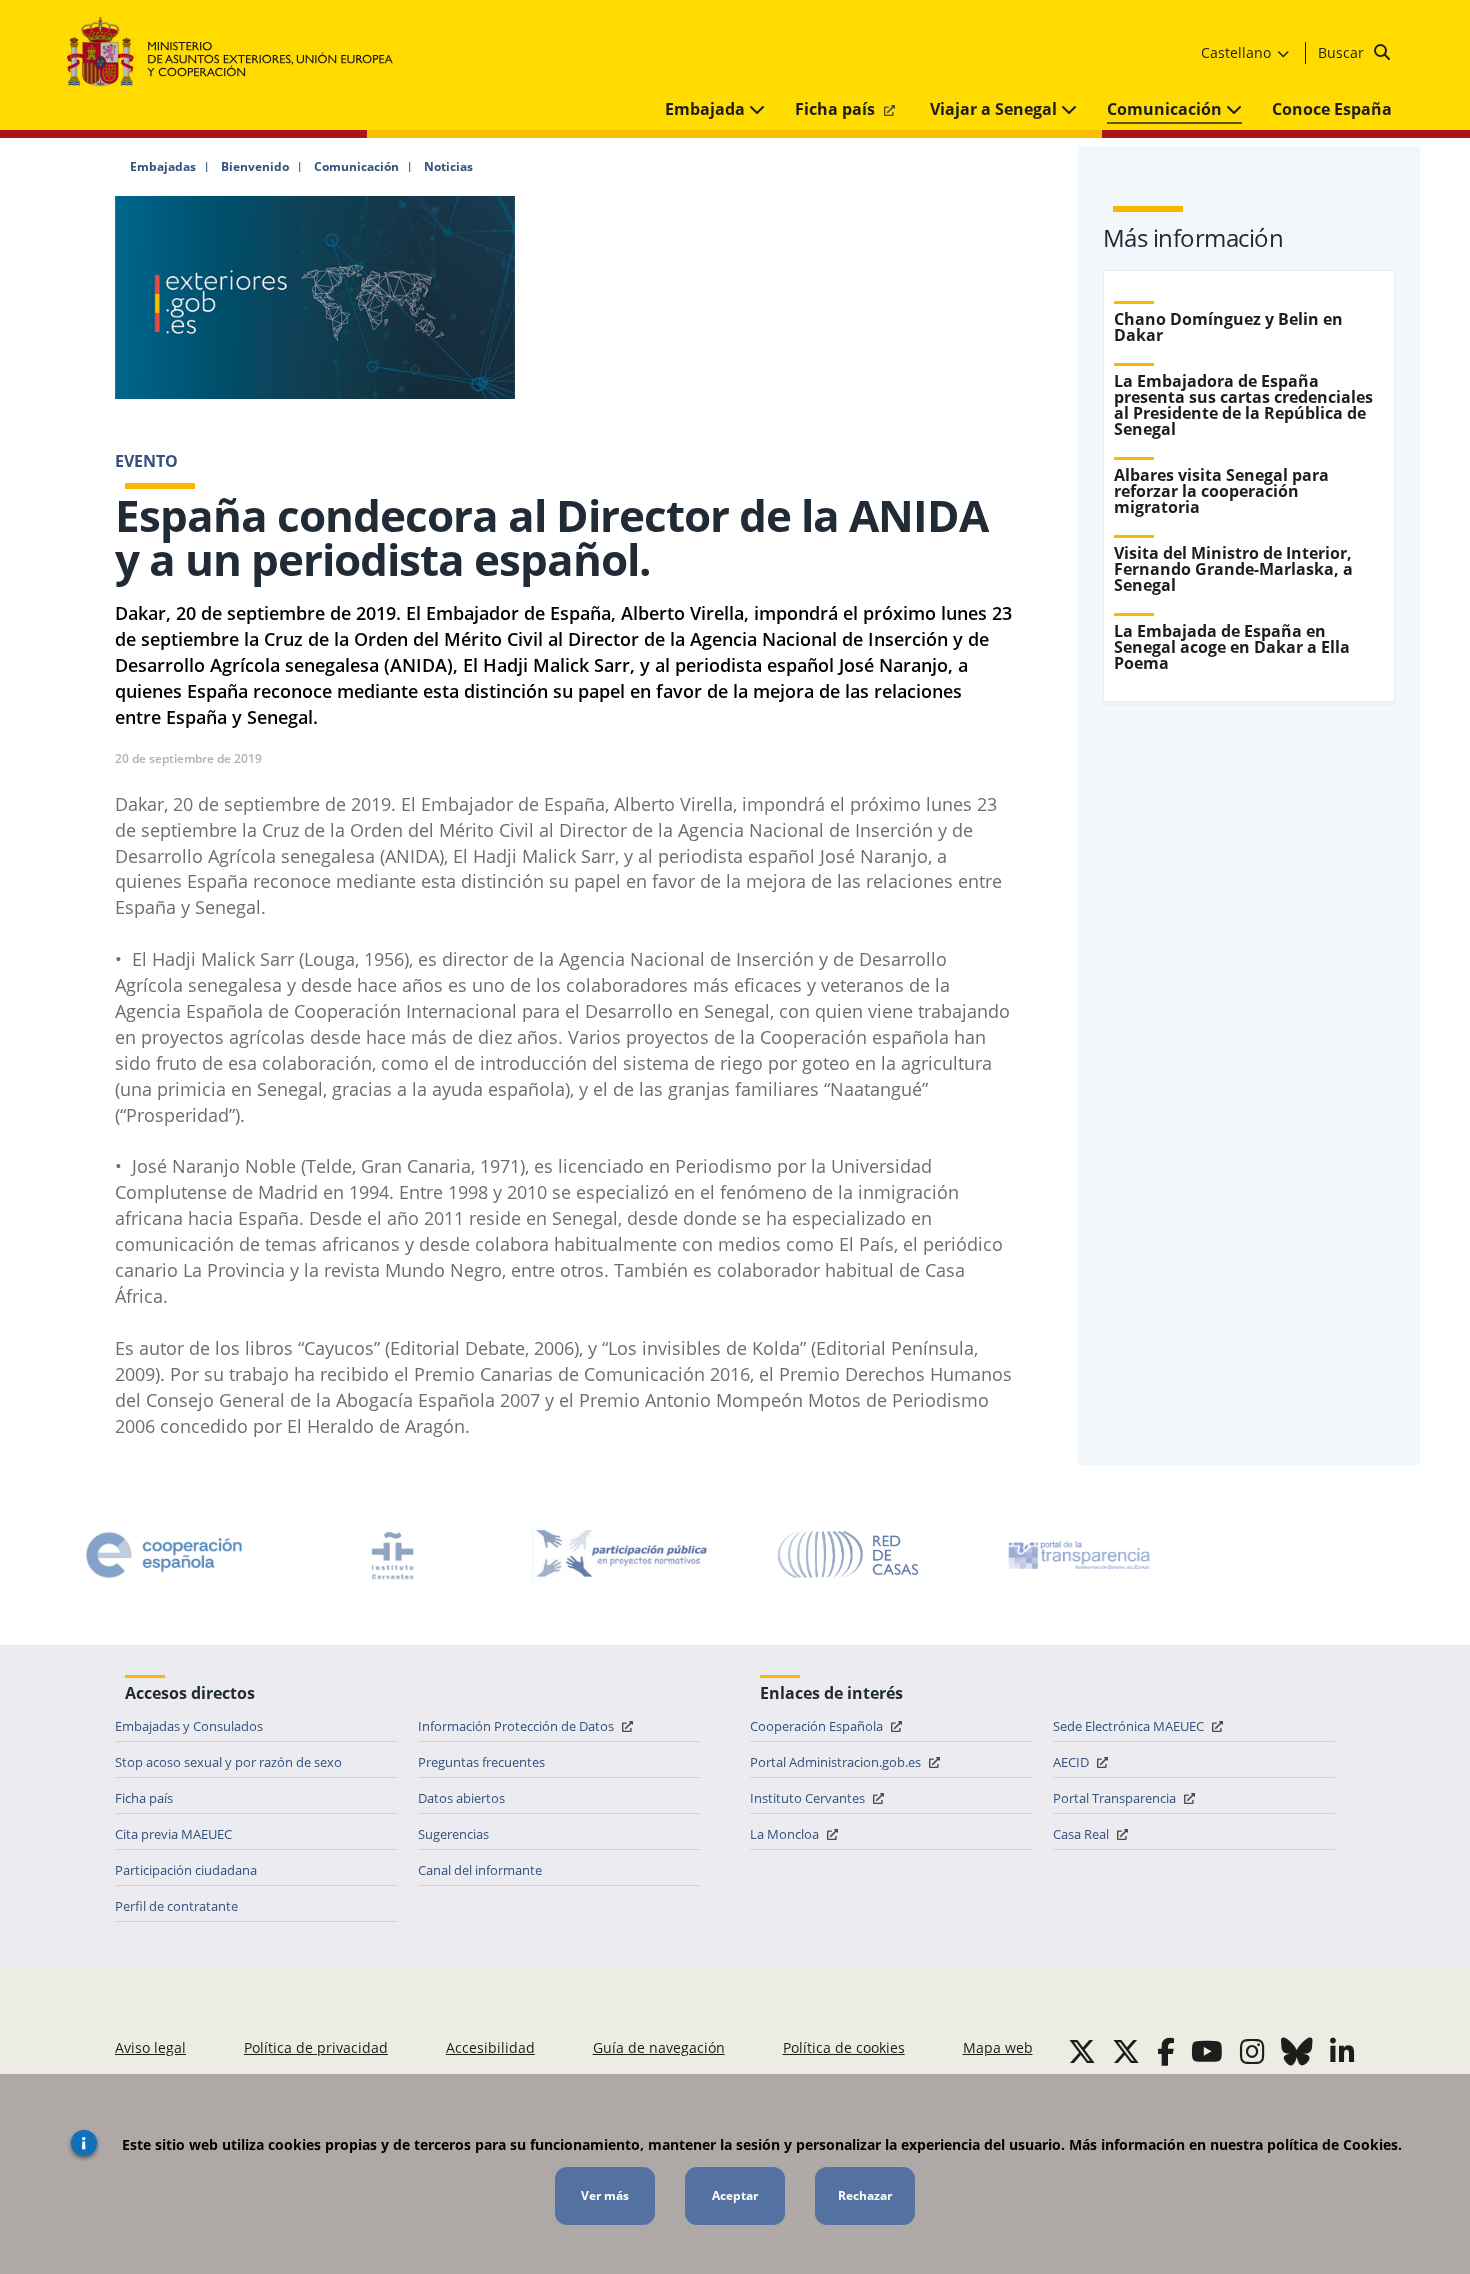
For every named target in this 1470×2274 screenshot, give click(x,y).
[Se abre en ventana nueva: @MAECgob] (1082, 2051)
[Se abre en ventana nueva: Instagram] (1252, 2051)
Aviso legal (150, 2047)
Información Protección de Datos (517, 1726)
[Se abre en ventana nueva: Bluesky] (1297, 2051)
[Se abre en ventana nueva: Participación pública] (621, 1555)
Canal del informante (480, 1870)
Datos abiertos (461, 1798)
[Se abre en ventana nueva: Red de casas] (849, 1555)
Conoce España (1332, 109)
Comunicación (1166, 109)
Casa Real (1082, 1834)
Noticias (448, 167)
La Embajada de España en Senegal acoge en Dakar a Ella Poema (1232, 647)
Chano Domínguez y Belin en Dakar (1228, 327)
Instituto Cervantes (809, 1798)
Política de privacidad (316, 2047)
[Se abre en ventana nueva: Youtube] (1207, 2051)
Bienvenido (255, 167)
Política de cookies (844, 2047)
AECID (1072, 1762)
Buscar (1343, 52)
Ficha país (837, 109)
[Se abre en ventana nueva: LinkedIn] (1342, 2051)
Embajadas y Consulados (189, 1726)
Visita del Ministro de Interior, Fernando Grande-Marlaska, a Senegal (1233, 569)
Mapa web (998, 2047)
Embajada (707, 109)
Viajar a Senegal (995, 109)
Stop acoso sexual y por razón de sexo (228, 1762)
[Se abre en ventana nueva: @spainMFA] (1126, 2051)
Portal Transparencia (1116, 1798)
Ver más (605, 2195)
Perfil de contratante (176, 1906)
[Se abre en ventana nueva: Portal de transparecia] (1077, 1555)
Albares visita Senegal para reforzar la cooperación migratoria (1221, 491)
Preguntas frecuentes (481, 1762)
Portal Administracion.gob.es (837, 1762)
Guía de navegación (659, 2047)
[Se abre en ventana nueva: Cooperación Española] (164, 1555)
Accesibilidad (490, 2047)
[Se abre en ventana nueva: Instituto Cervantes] (393, 1555)
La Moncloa (786, 1834)
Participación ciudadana (186, 1870)
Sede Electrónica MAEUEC (1130, 1726)
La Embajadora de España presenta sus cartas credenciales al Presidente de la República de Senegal (1243, 405)
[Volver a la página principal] (239, 52)
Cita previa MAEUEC (173, 1834)
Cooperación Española (818, 1726)
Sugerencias (453, 1834)
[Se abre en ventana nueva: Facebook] (1166, 2051)
